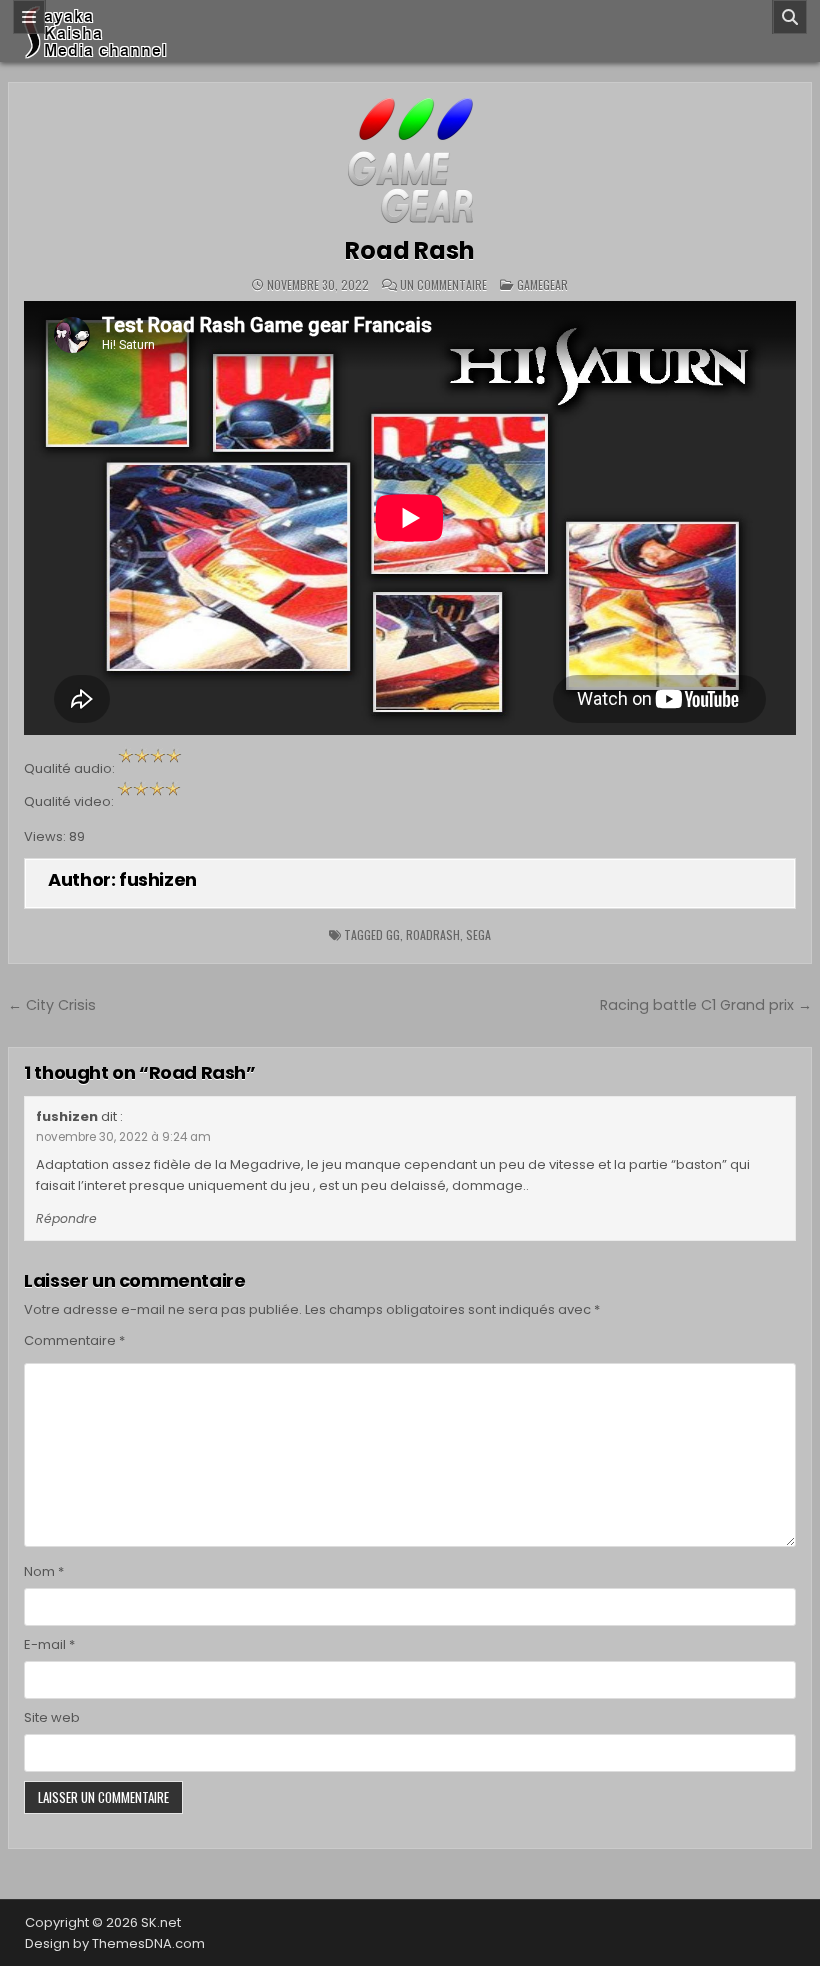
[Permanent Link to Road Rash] (410, 160)
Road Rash (409, 250)
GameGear (542, 284)
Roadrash (433, 934)
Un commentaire (443, 285)
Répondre (66, 1218)
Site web (52, 1717)
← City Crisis (52, 1005)
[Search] (790, 17)
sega (478, 934)
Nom (44, 1571)
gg (393, 934)
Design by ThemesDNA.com (115, 1943)
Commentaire (74, 1340)
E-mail (49, 1644)
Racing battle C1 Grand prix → (706, 1005)
